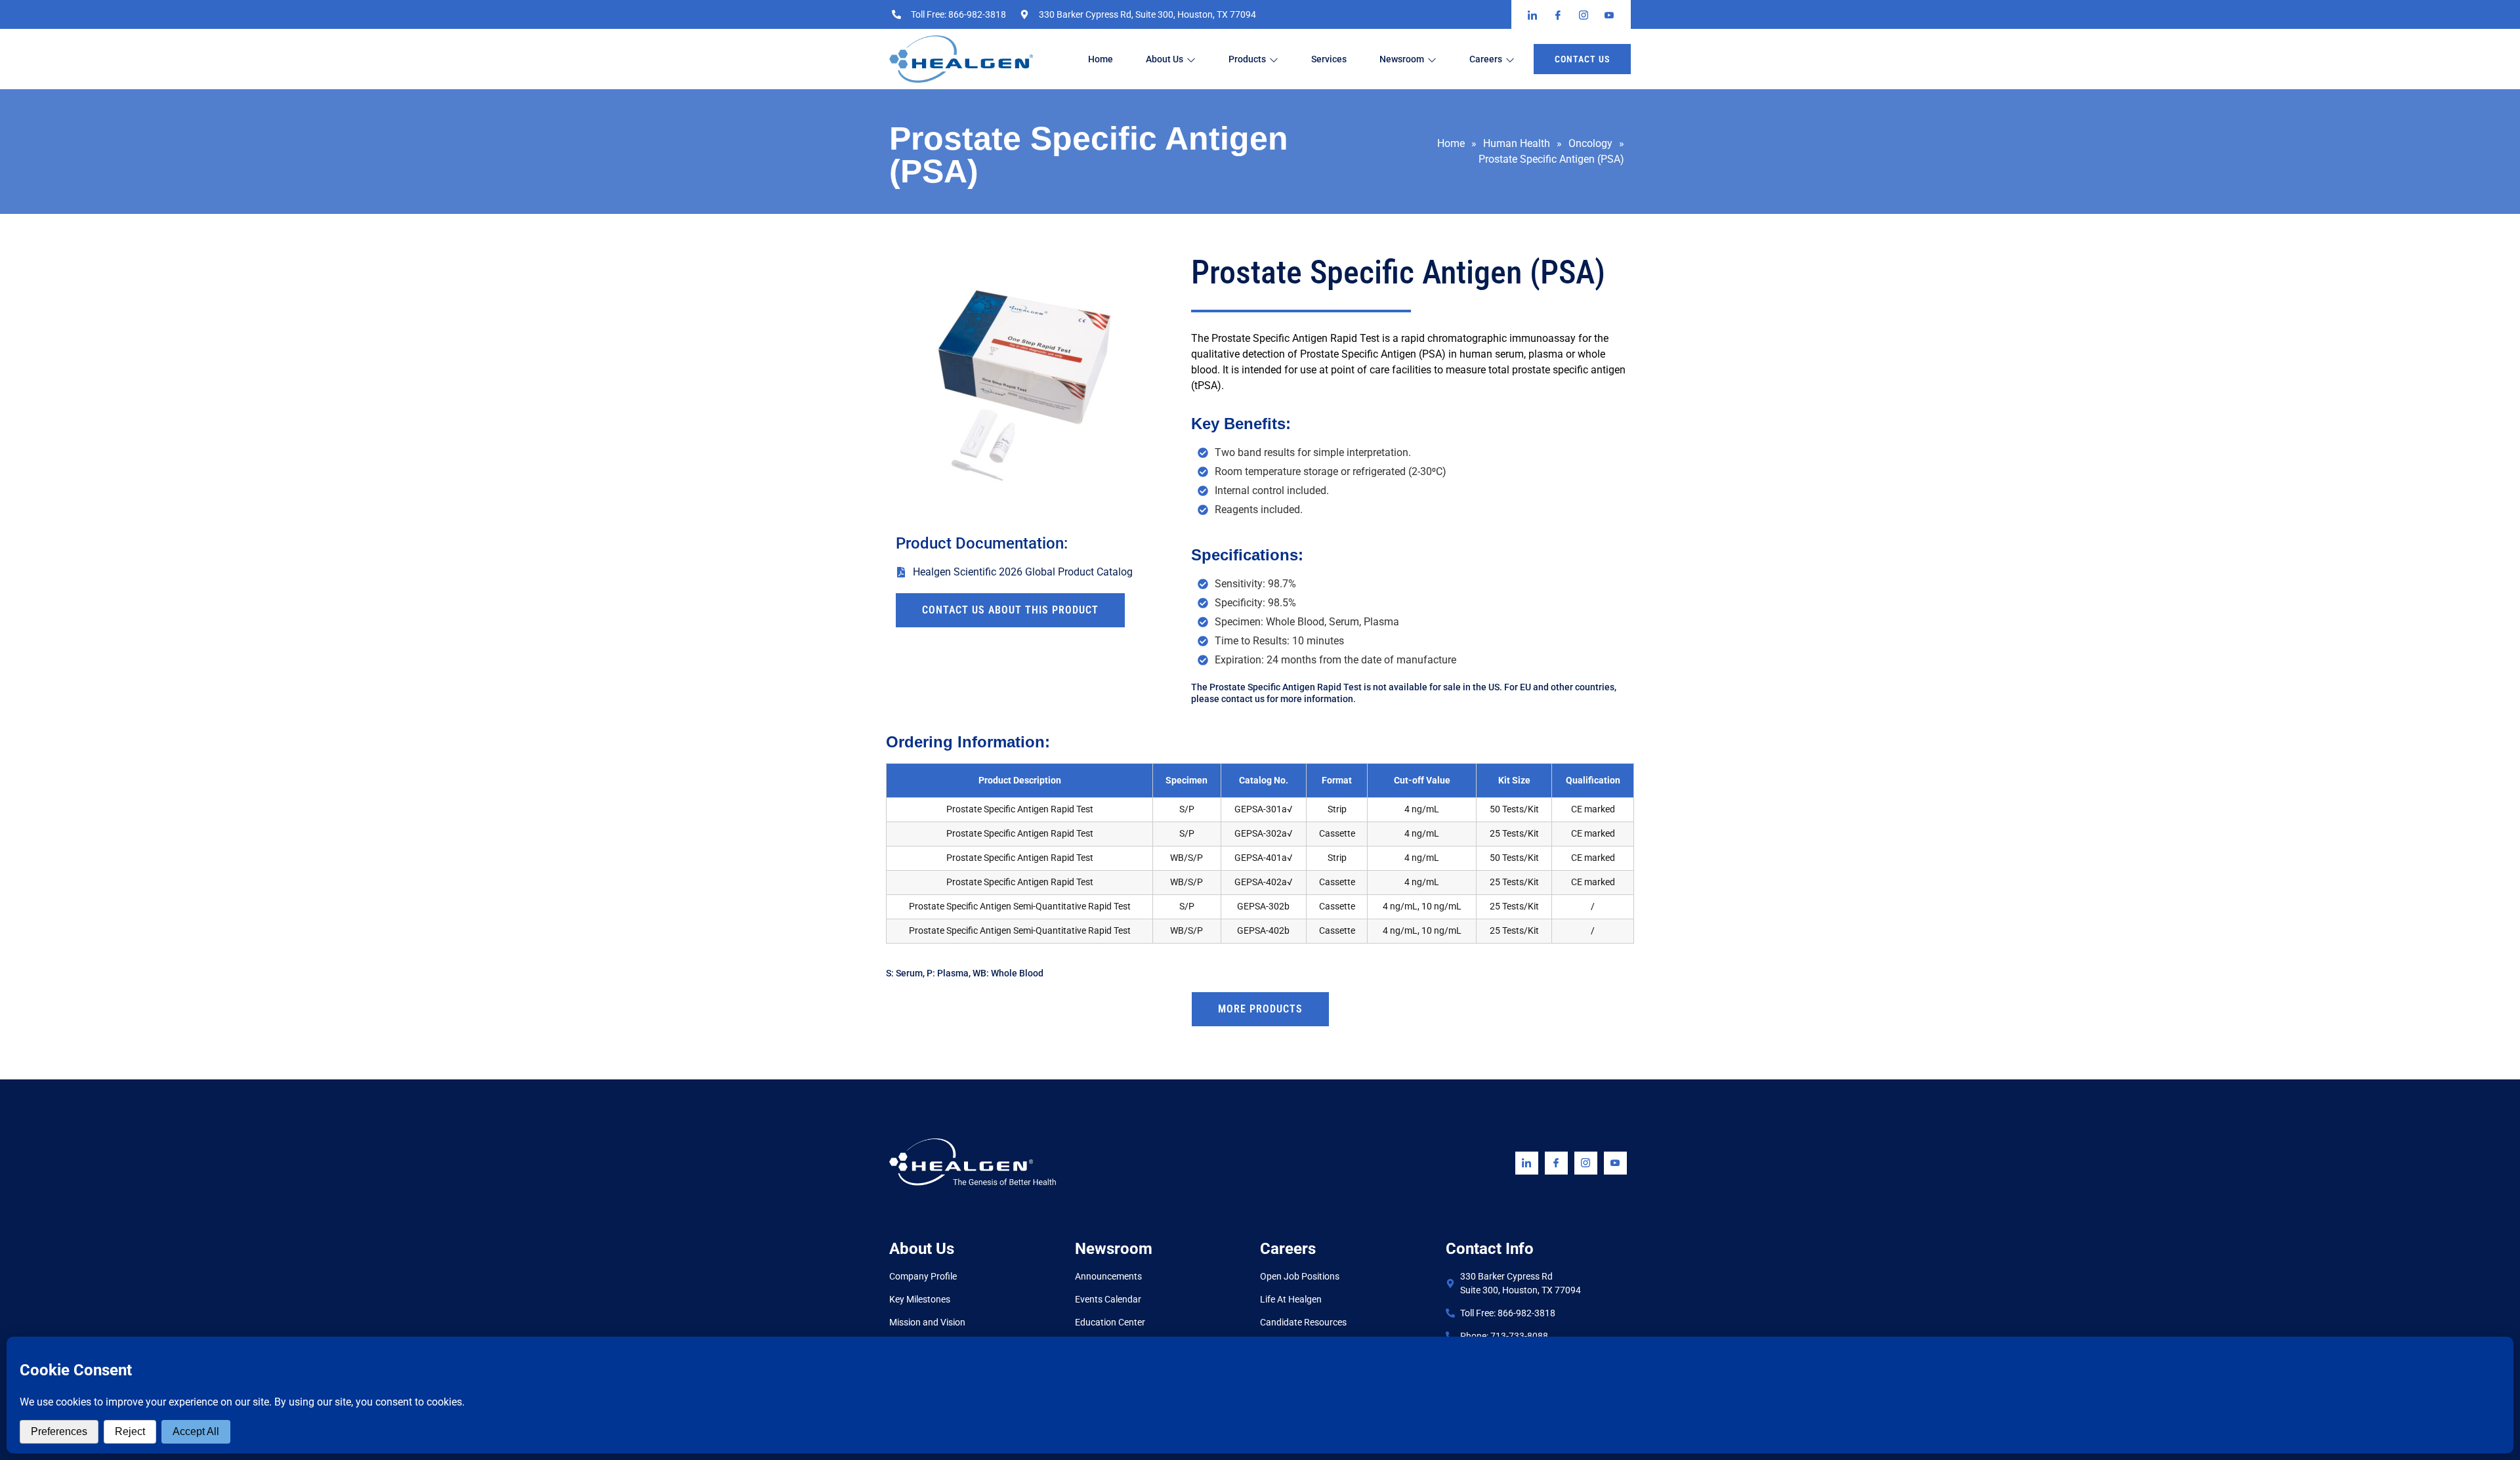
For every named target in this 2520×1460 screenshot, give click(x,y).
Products (1247, 59)
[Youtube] (1615, 1163)
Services (1329, 59)
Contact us (1582, 59)
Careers (1486, 59)
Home (1101, 59)
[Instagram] (1586, 1163)
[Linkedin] (1527, 1163)
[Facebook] (1556, 1163)
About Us (1165, 59)
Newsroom (1402, 59)
